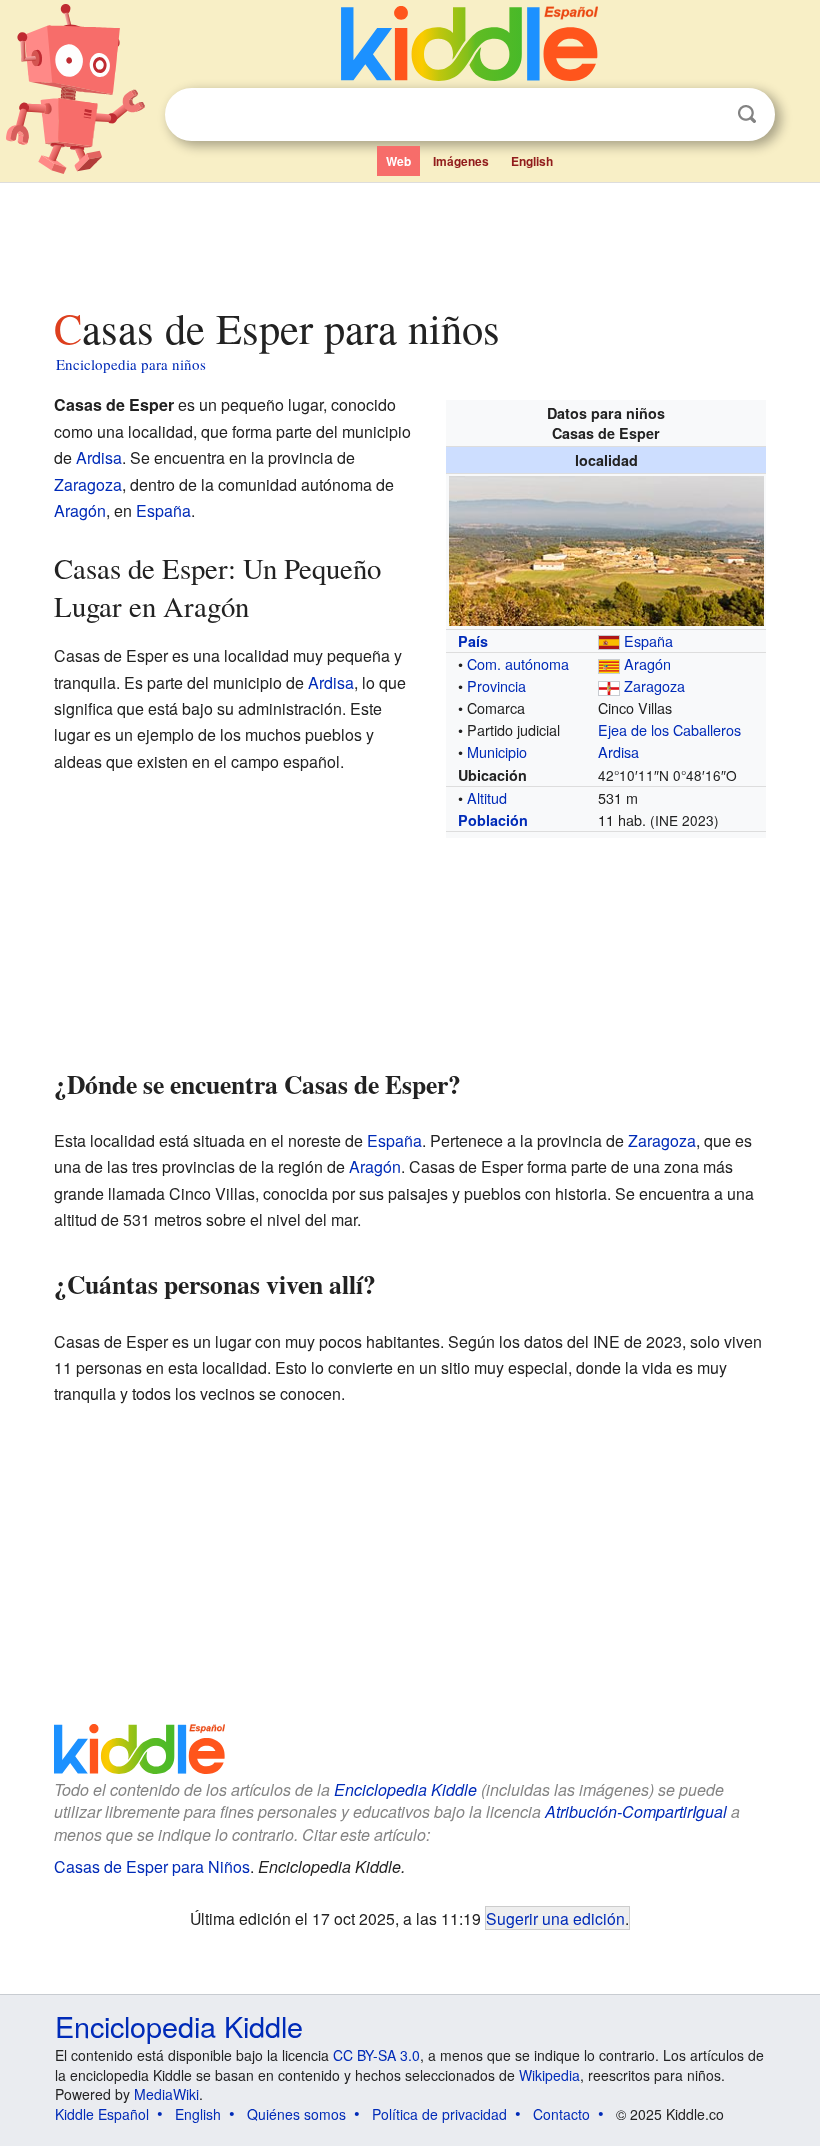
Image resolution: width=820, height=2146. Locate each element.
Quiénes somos (296, 2114)
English (532, 161)
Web (398, 161)
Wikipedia (549, 2075)
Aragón (647, 663)
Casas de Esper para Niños (152, 1866)
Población (493, 820)
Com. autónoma (518, 663)
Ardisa (618, 751)
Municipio (497, 751)
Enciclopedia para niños (131, 364)
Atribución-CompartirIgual (636, 1811)
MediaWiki (166, 2094)
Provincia (496, 685)
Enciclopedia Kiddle (405, 1789)
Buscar (747, 114)
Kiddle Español (102, 2114)
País (473, 641)
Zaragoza (654, 685)
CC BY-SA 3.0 (376, 2055)
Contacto (561, 2114)
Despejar (706, 115)
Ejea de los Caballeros (669, 729)
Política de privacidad (439, 2114)
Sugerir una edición (555, 1918)
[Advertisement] (410, 239)
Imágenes (461, 161)
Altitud (487, 797)
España (648, 640)
